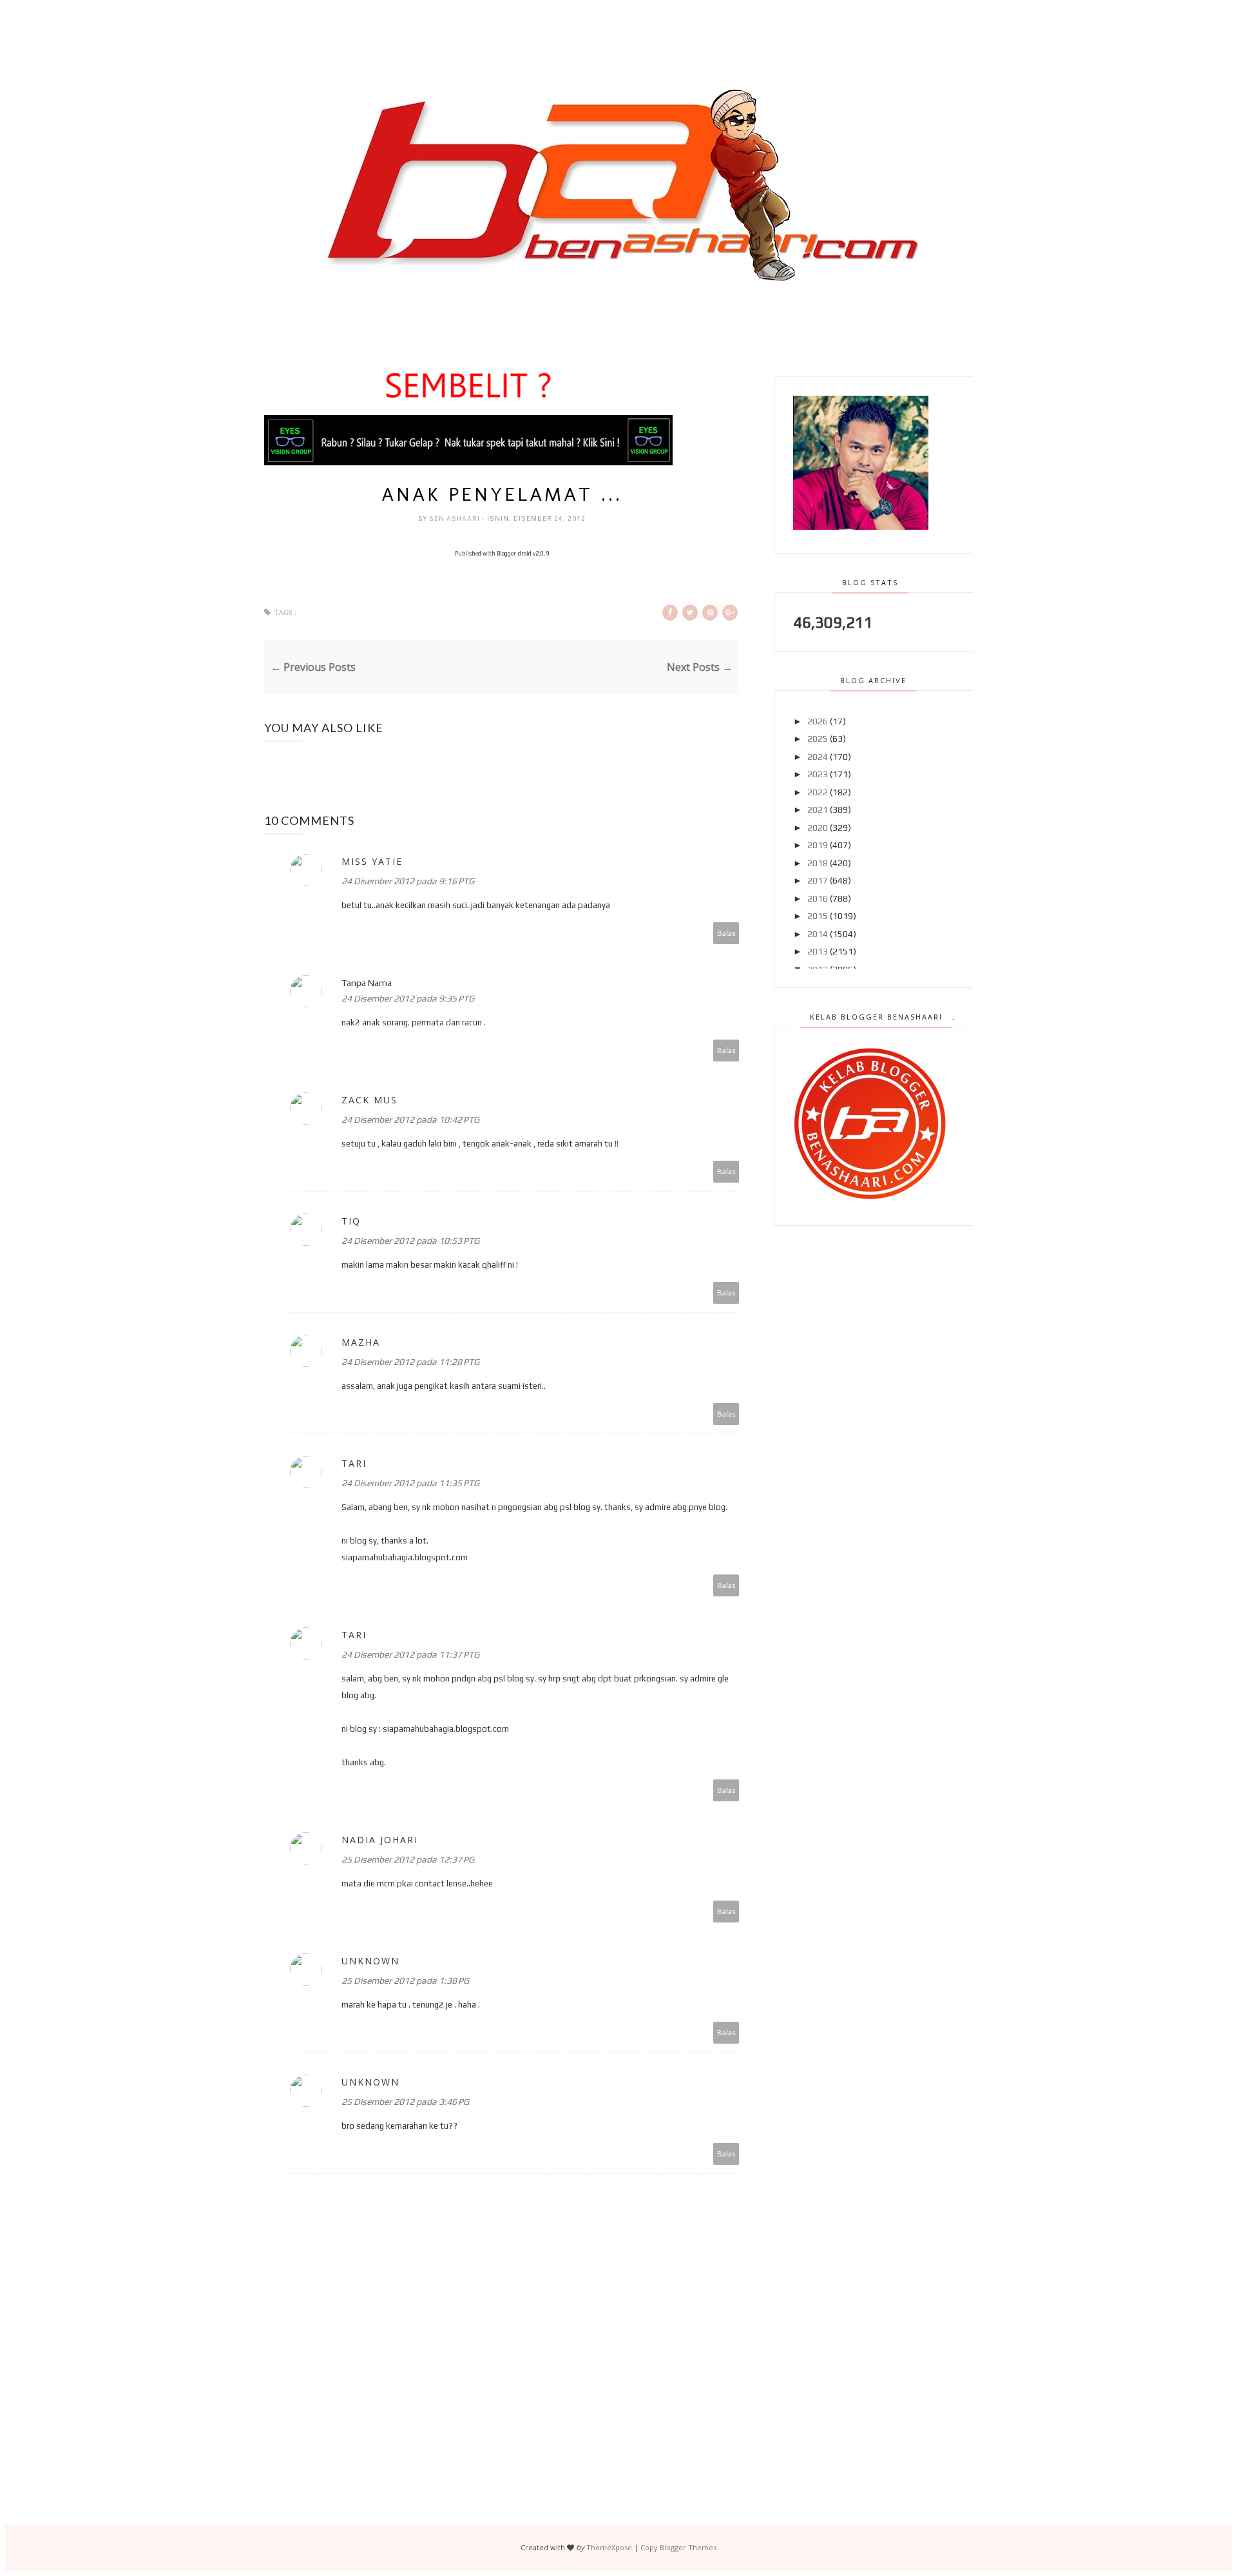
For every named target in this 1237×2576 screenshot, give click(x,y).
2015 (818, 916)
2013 (818, 951)
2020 (818, 828)
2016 (818, 898)
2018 (818, 863)
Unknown (370, 1961)
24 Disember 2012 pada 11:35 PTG (410, 1483)
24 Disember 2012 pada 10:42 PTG (410, 1119)
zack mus (369, 1100)
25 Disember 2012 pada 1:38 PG (405, 1980)
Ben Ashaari (455, 518)
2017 (818, 880)
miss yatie (372, 861)
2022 (818, 792)
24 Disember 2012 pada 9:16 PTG (408, 881)
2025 (818, 739)
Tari (354, 1463)
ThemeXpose (609, 2547)
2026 (818, 721)
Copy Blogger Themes (678, 2547)
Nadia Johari (380, 1840)
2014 (818, 934)
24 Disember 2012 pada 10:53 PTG (410, 1241)
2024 (818, 757)
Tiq (351, 1221)
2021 (818, 809)
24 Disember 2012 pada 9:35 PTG (408, 998)
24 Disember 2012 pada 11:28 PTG (410, 1362)
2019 (818, 845)
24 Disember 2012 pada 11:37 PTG (410, 1654)
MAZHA (361, 1342)
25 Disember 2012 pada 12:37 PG (408, 1859)
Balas (726, 933)
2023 (818, 774)
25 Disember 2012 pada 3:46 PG (405, 2102)
